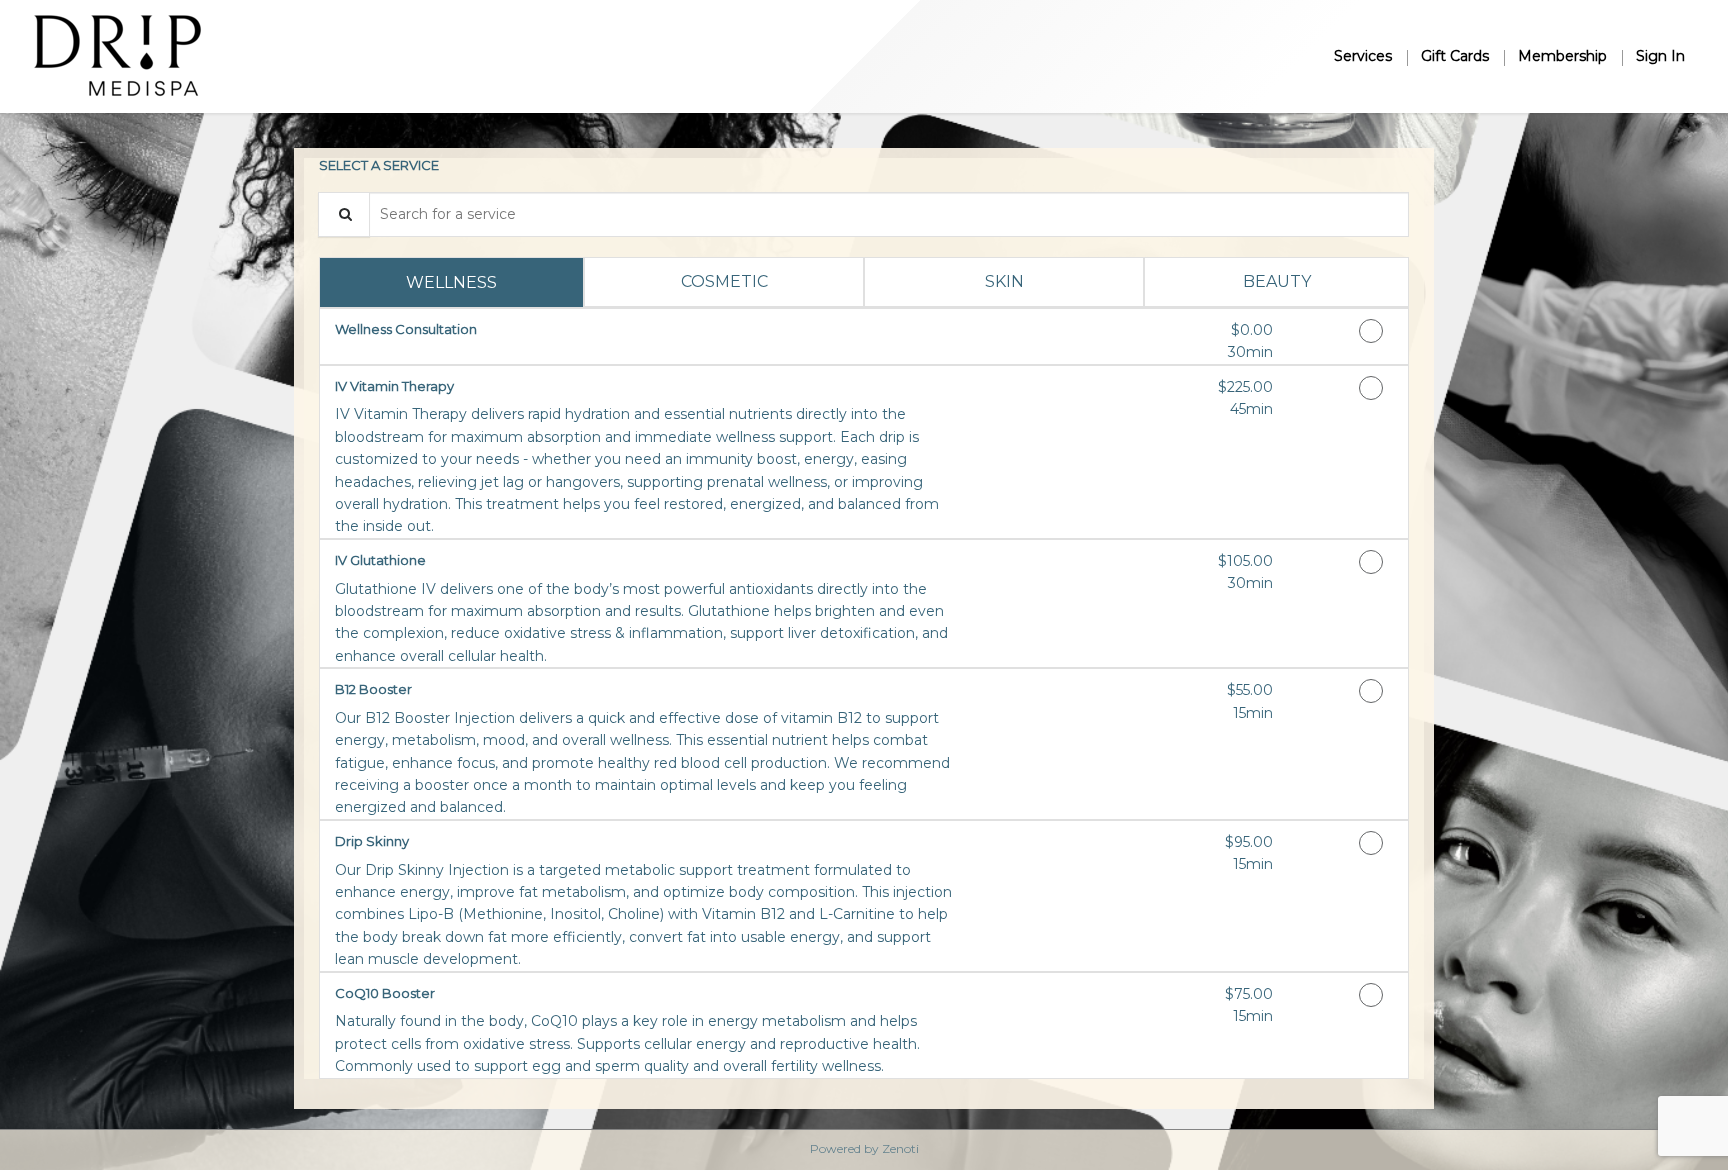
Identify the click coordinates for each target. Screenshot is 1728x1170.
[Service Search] (344, 214)
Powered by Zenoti (864, 1148)
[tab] (451, 282)
